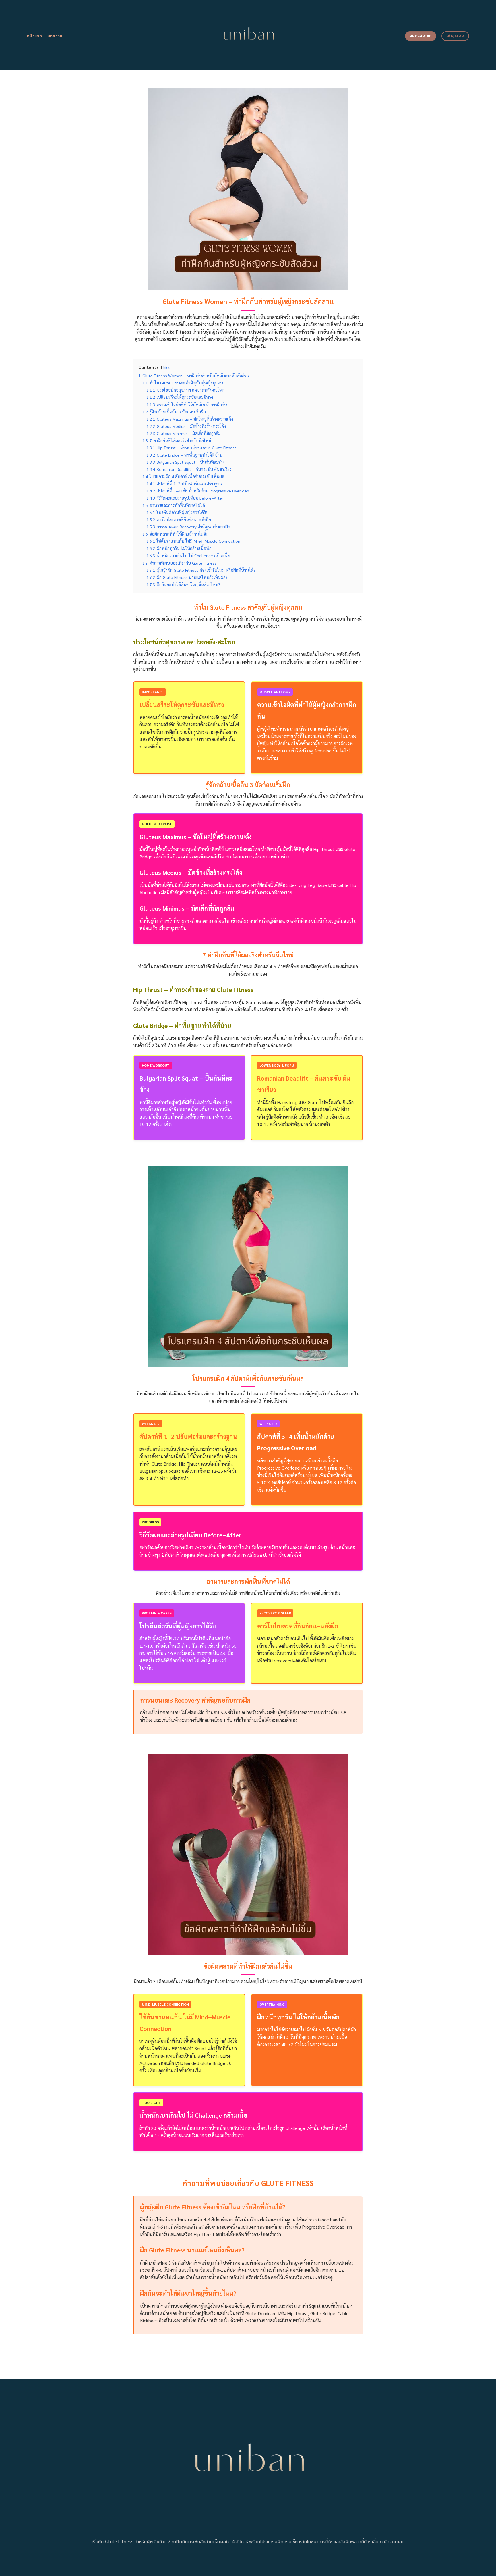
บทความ (55, 36)
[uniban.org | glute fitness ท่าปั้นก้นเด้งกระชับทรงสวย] (248, 35)
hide (167, 367)
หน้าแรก (35, 36)
